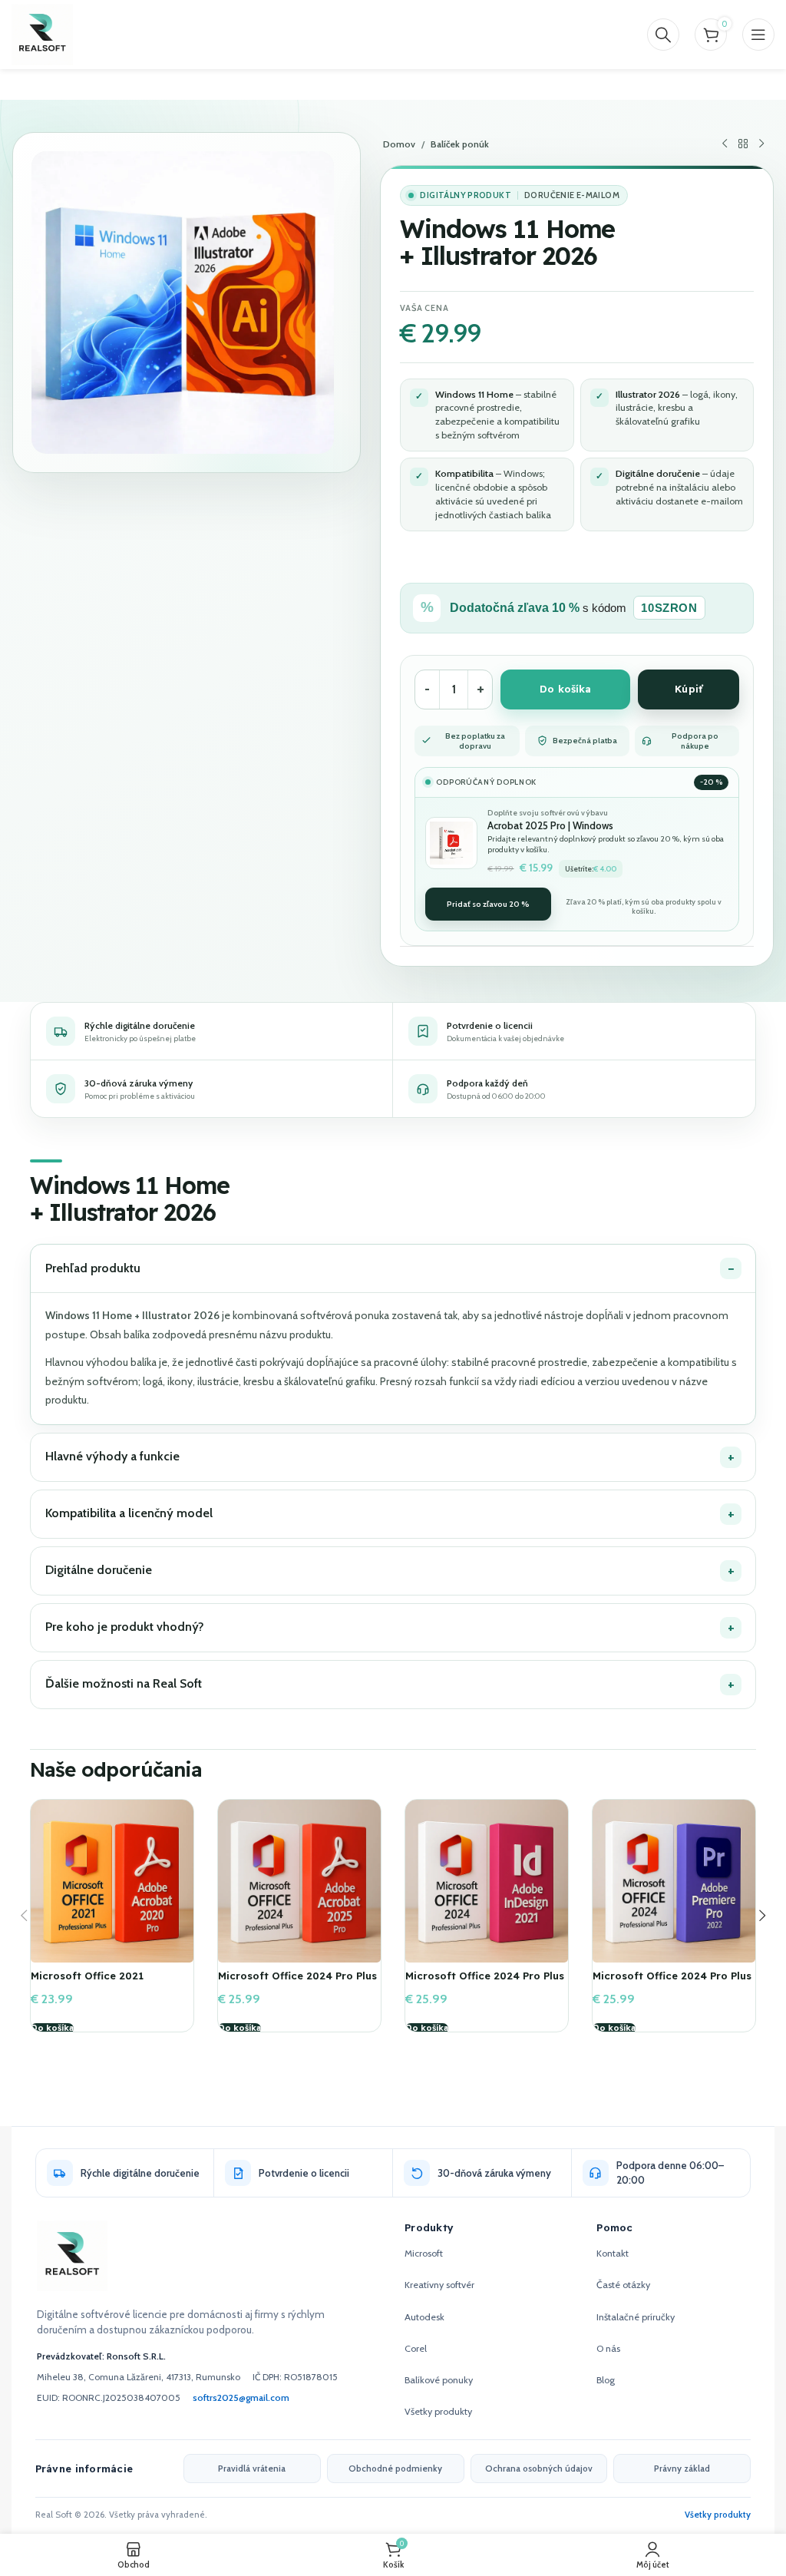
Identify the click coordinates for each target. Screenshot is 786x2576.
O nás (608, 2348)
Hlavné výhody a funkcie (112, 1456)
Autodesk (424, 2317)
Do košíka (565, 689)
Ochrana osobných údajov (539, 2469)
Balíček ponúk (460, 144)
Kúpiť (689, 689)
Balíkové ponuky (439, 2380)
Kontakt (613, 2253)
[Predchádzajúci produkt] (725, 144)
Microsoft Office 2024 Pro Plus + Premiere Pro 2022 (672, 1982)
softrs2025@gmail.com (241, 2397)
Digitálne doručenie (99, 1570)
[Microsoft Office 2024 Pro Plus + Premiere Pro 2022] (674, 1881)
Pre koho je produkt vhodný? (125, 1627)
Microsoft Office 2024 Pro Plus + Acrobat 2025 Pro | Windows (297, 1982)
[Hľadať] (663, 35)
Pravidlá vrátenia (252, 2469)
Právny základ (682, 2469)
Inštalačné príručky (636, 2317)
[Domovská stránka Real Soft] (72, 2256)
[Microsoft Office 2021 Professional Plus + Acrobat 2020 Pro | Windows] (112, 1881)
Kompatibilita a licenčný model (129, 1513)
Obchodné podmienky (395, 2469)
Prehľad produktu (93, 1268)
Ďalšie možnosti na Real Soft (124, 1683)
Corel (416, 2348)
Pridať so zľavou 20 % (488, 904)
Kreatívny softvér (439, 2285)
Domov (399, 144)
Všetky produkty (438, 2411)
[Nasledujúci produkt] (761, 144)
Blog (606, 2380)
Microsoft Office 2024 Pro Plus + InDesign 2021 (485, 1982)
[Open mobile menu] (758, 35)
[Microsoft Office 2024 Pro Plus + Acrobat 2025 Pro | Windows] (299, 1881)
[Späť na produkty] (743, 144)
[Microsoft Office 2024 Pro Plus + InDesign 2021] (487, 1881)
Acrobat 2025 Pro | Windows (550, 825)
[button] (52, 2029)
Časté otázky (623, 2285)
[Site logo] (42, 33)
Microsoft (424, 2253)
